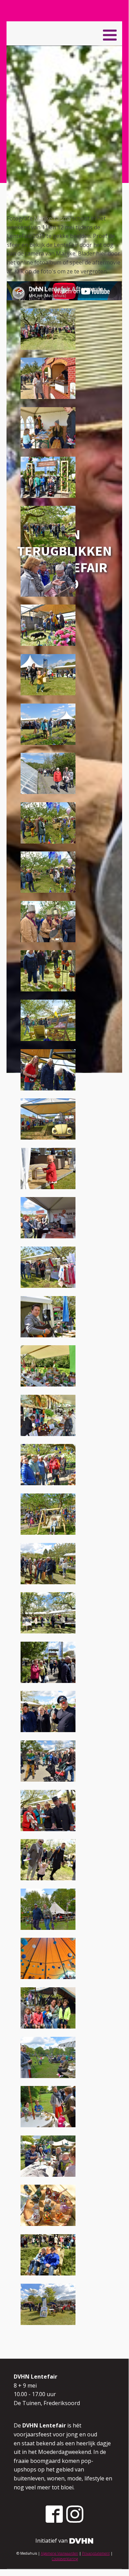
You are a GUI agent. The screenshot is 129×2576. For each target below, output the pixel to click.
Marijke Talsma (52, 218)
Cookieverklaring (65, 2559)
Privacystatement (96, 2553)
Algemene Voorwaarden (60, 2553)
